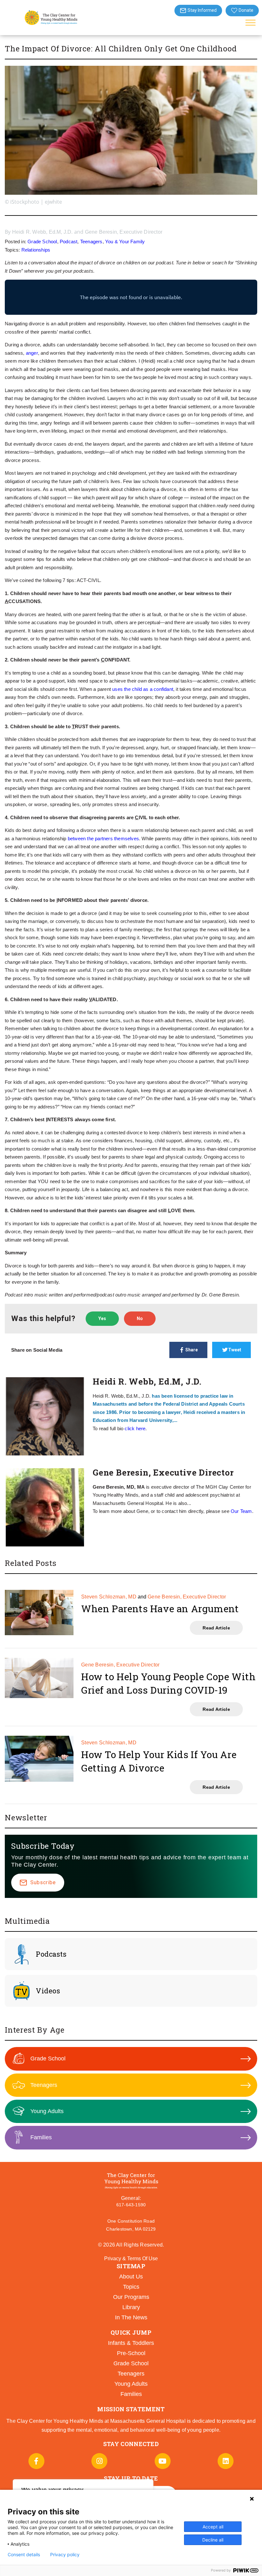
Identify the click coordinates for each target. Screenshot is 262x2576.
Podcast (69, 242)
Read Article (216, 1628)
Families (41, 2137)
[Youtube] (163, 2461)
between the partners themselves (103, 839)
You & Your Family (125, 242)
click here (135, 1428)
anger (32, 353)
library (131, 2307)
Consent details (24, 2555)
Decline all (213, 2540)
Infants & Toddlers (131, 2343)
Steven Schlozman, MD (109, 1597)
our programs (131, 2297)
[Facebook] (36, 2461)
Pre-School (131, 2353)
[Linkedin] (226, 2461)
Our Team (241, 1511)
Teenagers (91, 242)
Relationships (36, 250)
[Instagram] (99, 2461)
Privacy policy (65, 2555)
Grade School (42, 242)
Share (192, 1350)
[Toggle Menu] (250, 23)
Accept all (213, 2527)
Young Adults (47, 2111)
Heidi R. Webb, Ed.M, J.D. (42, 232)
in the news (131, 2317)
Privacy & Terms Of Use (131, 2259)
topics (131, 2287)
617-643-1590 (131, 2205)
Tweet (235, 1350)
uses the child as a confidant (143, 689)
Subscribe (43, 1882)
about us (131, 2277)
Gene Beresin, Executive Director (124, 232)
